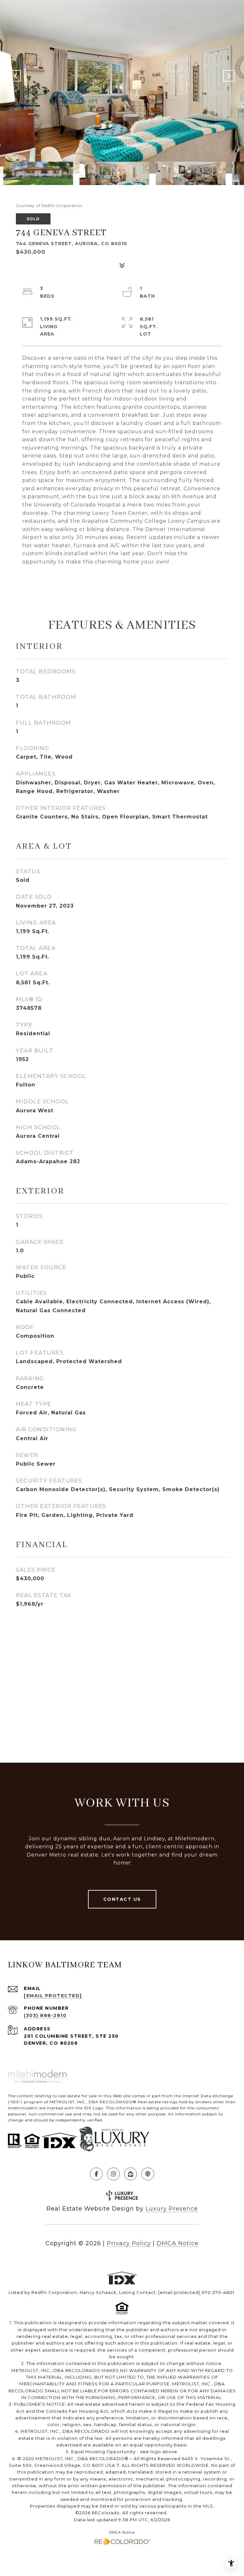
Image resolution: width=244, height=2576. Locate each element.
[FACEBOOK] (96, 2174)
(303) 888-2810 (45, 2015)
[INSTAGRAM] (113, 2174)
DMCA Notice (178, 2243)
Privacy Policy (129, 2243)
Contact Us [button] (122, 1899)
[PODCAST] (148, 2174)
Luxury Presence (172, 2209)
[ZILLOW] (131, 2174)
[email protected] (179, 2292)
